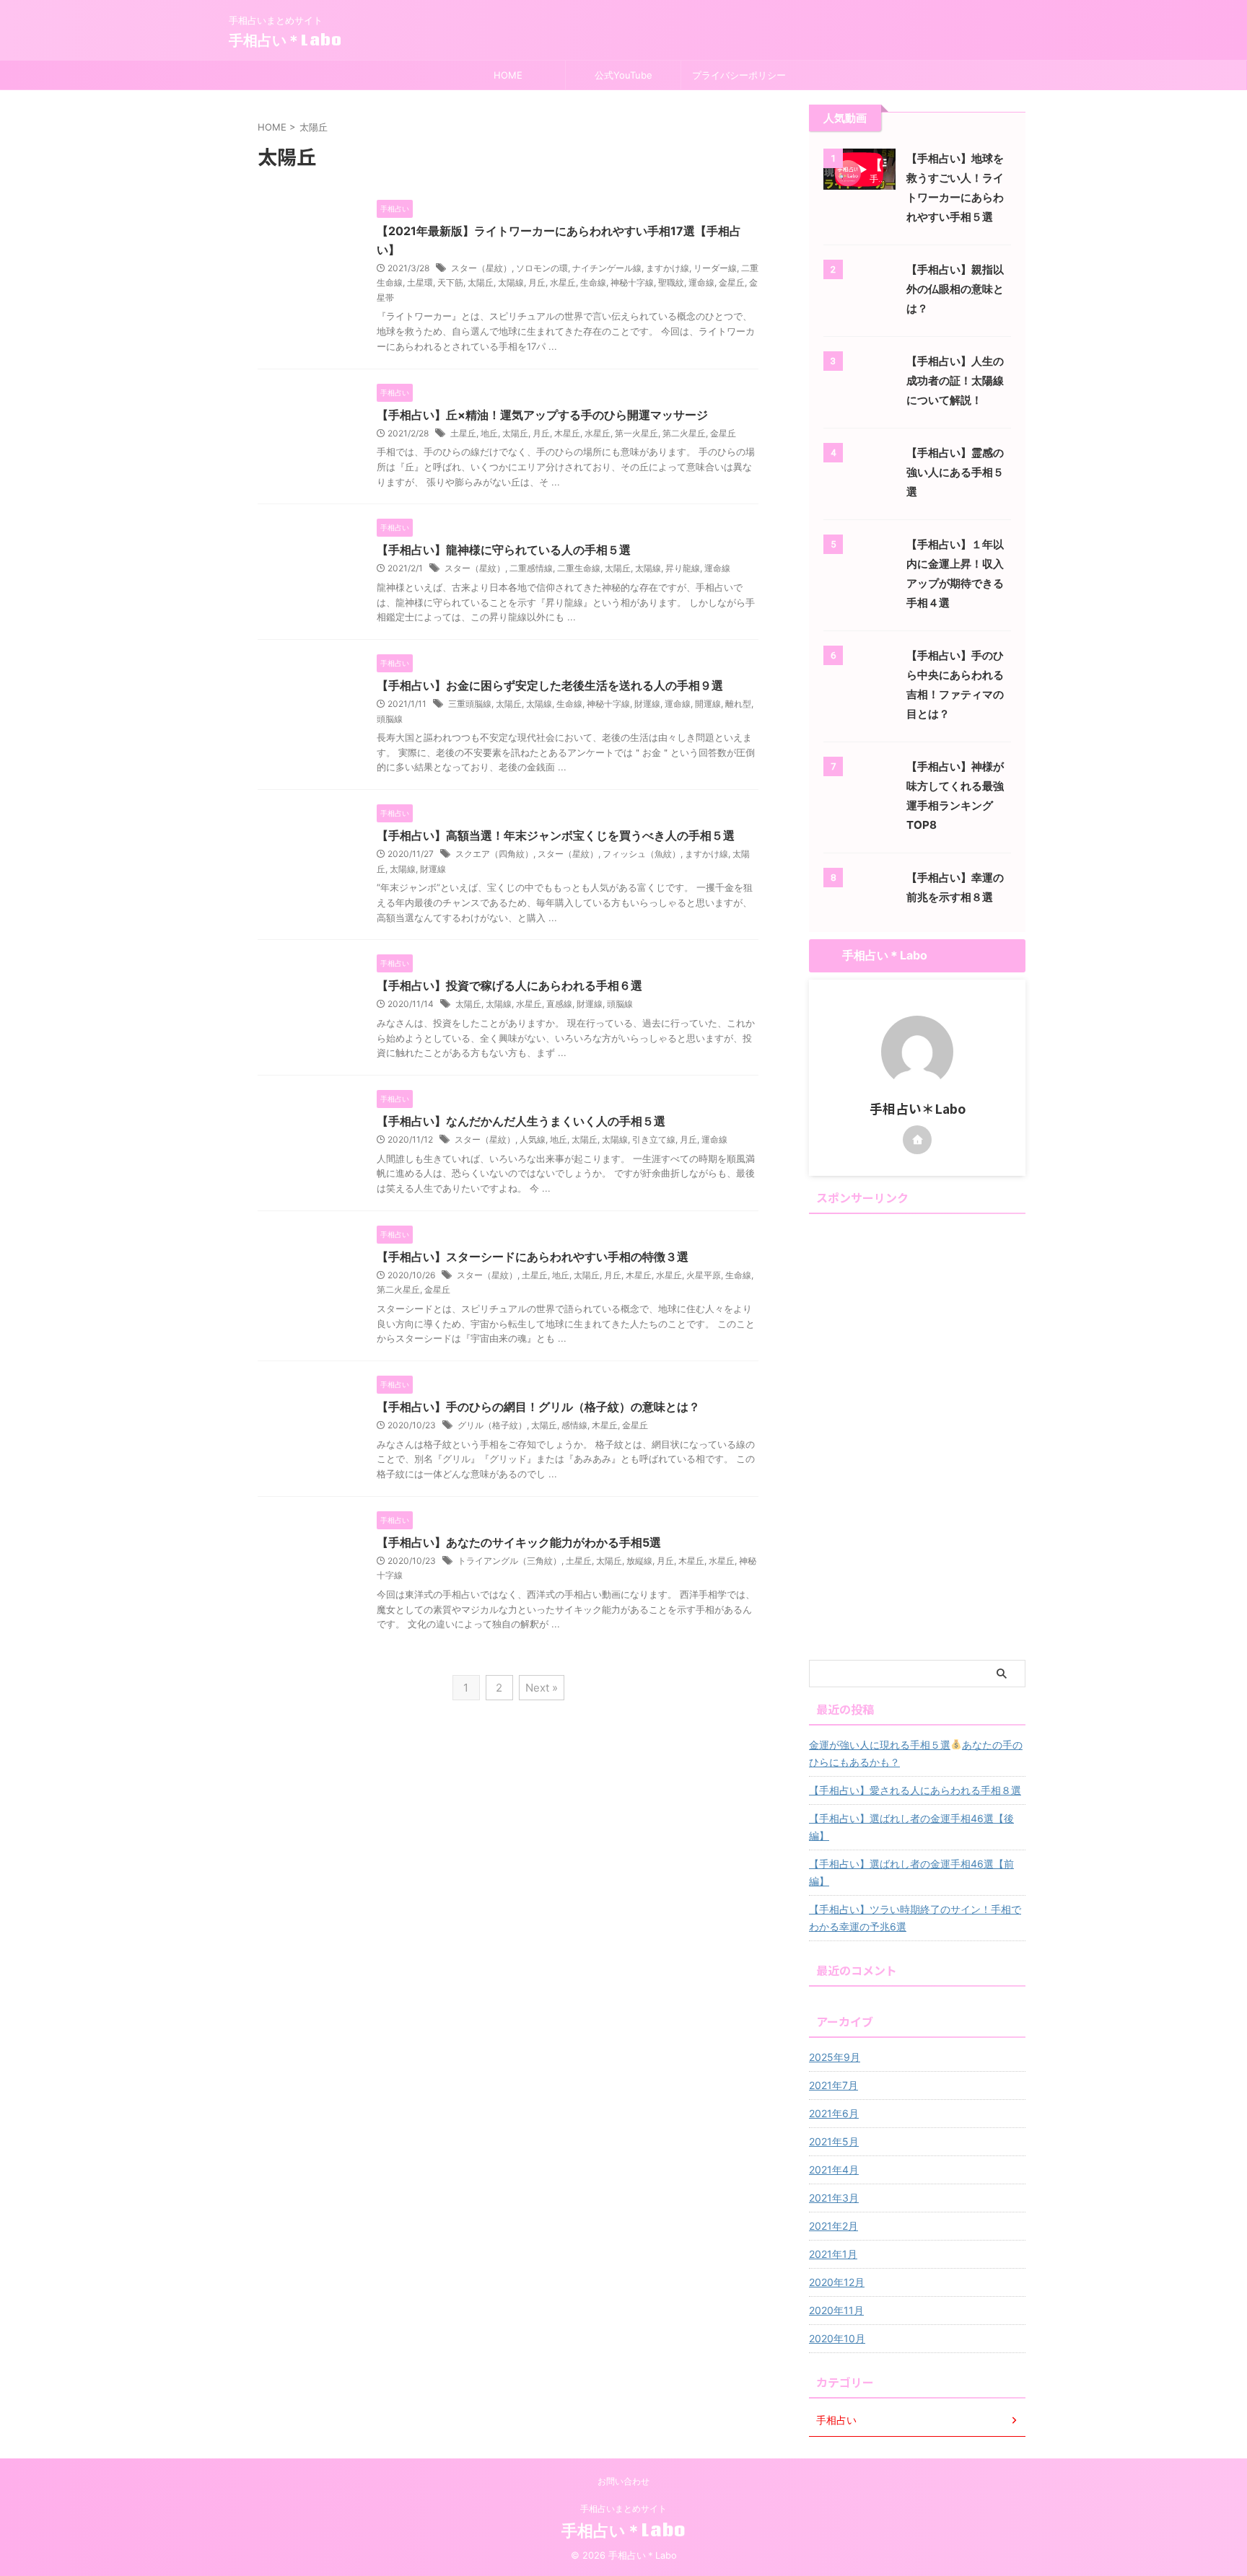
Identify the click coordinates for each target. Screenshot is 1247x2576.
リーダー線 (715, 268)
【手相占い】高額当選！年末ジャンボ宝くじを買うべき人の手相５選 (556, 835)
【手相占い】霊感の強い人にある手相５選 (955, 472)
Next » (542, 1688)
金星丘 (732, 282)
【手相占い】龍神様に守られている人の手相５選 (504, 550)
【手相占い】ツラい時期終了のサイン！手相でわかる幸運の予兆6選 (915, 1918)
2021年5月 (834, 2141)
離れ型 (738, 704)
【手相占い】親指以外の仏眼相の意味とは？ (955, 289)
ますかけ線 (668, 268)
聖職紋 (671, 282)
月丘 (537, 282)
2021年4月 (834, 2170)
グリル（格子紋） (492, 1425)
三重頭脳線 (470, 704)
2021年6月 (834, 2113)
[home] (917, 1140)
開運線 (708, 704)
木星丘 (567, 433)
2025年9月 (835, 2057)
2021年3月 (834, 2198)
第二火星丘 (684, 433)
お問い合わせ (623, 2481)
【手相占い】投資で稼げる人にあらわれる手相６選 (509, 985)
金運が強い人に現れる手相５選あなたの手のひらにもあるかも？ (916, 1753)
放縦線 (639, 1561)
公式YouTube (623, 75)
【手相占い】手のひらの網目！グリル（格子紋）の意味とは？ (538, 1407)
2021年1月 (833, 2254)
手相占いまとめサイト (623, 2509)
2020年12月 (837, 2282)
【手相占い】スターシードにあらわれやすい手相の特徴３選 (533, 1257)
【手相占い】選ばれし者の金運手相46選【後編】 (911, 1827)
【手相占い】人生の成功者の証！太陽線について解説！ (955, 381)
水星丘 (563, 282)
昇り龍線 (683, 568)
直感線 (559, 1004)
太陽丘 (481, 282)
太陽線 (511, 282)
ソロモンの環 (542, 268)
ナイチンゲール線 (607, 268)
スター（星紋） (481, 268)
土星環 (420, 282)
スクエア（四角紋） (494, 854)
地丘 (489, 433)
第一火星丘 (636, 433)
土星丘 (463, 433)
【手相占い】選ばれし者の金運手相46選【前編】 (911, 1872)
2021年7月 (833, 2085)
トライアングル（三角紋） (509, 1561)
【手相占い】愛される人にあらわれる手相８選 (915, 1790)
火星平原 (704, 1275)
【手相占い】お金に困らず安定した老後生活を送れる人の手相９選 (550, 685)
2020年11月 (836, 2310)
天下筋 (450, 282)
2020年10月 (837, 2338)
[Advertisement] (917, 1436)
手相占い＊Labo (285, 40)
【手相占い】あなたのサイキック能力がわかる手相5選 (519, 1542)
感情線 (574, 1425)
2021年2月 (833, 2226)
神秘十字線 (632, 282)
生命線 (593, 282)
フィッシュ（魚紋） (642, 854)
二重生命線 (579, 568)
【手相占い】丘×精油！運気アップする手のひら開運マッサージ (542, 415)
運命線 (701, 282)
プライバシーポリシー (739, 75)
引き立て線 (654, 1139)
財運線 (647, 704)
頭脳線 (390, 719)
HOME (508, 75)
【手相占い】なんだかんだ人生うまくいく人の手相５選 (521, 1121)
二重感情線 (531, 568)
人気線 (533, 1139)
